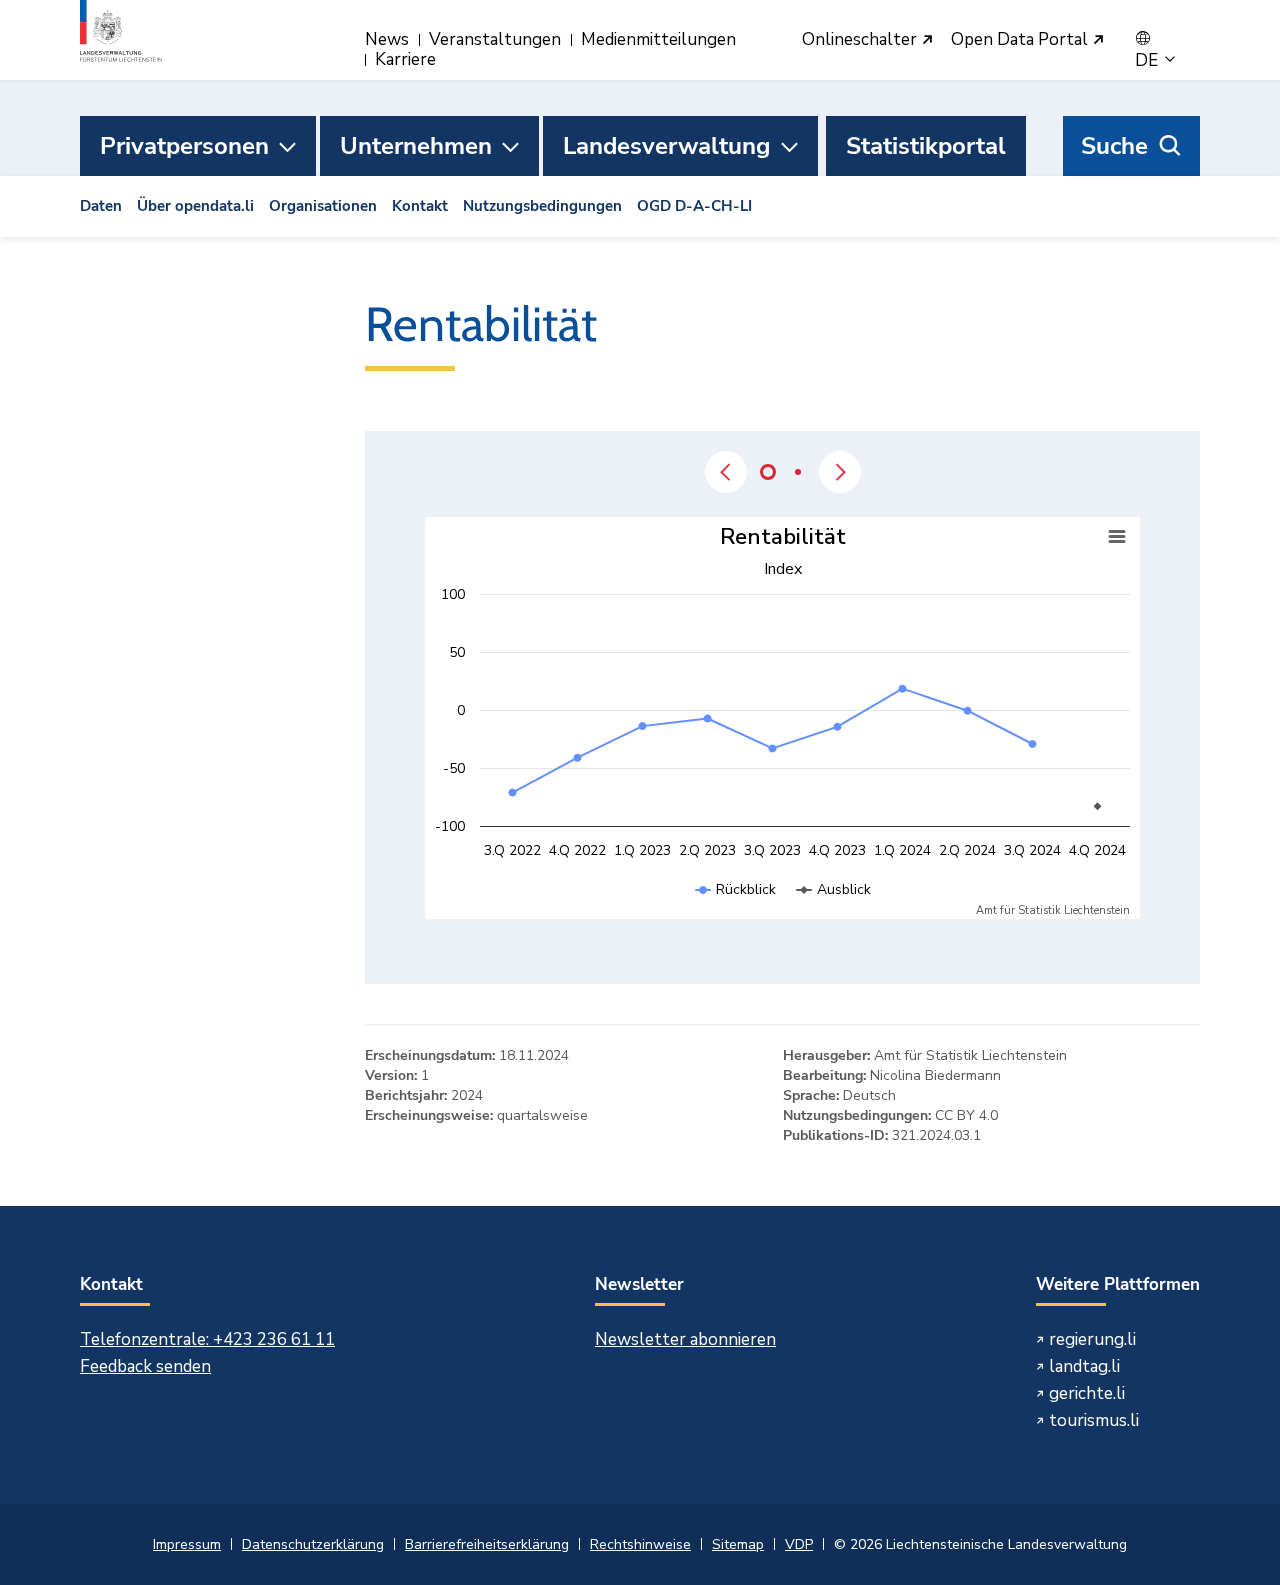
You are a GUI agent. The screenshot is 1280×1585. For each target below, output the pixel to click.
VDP (799, 1544)
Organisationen (323, 206)
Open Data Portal (1021, 40)
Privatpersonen (184, 146)
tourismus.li (1094, 1420)
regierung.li (1092, 1339)
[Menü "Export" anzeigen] (1117, 537)
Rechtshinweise (640, 1544)
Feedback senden (145, 1366)
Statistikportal (926, 146)
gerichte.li (1087, 1393)
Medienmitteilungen (658, 39)
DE (1148, 61)
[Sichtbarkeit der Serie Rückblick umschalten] (736, 909)
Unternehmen (416, 146)
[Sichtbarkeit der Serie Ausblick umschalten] (834, 909)
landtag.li (1084, 1366)
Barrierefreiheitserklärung (487, 1544)
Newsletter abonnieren (685, 1339)
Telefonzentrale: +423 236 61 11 (207, 1339)
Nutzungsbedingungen (542, 206)
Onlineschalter (861, 40)
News (387, 39)
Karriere (405, 59)
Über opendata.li (195, 206)
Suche (1114, 146)
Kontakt (420, 206)
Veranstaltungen (495, 39)
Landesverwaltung (667, 146)
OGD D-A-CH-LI (694, 206)
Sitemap (738, 1544)
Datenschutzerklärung (313, 1544)
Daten (101, 206)
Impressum (187, 1544)
